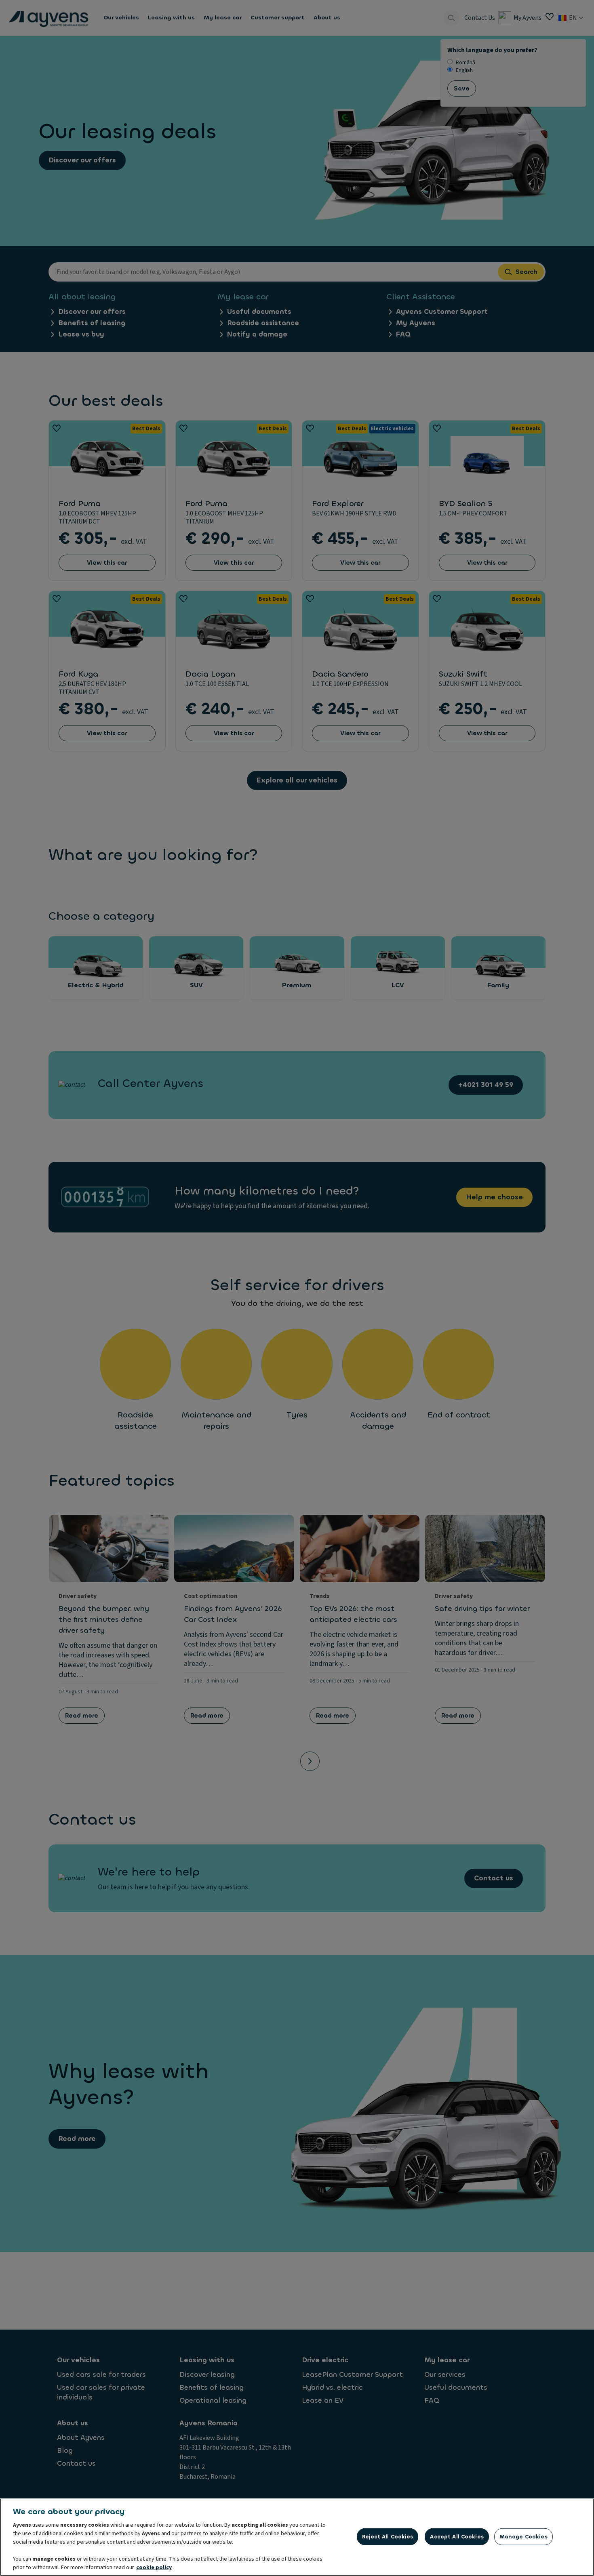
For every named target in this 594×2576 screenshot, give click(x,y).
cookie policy (154, 2568)
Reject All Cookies (388, 2537)
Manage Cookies (523, 2537)
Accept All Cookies (457, 2537)
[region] (297, 2537)
